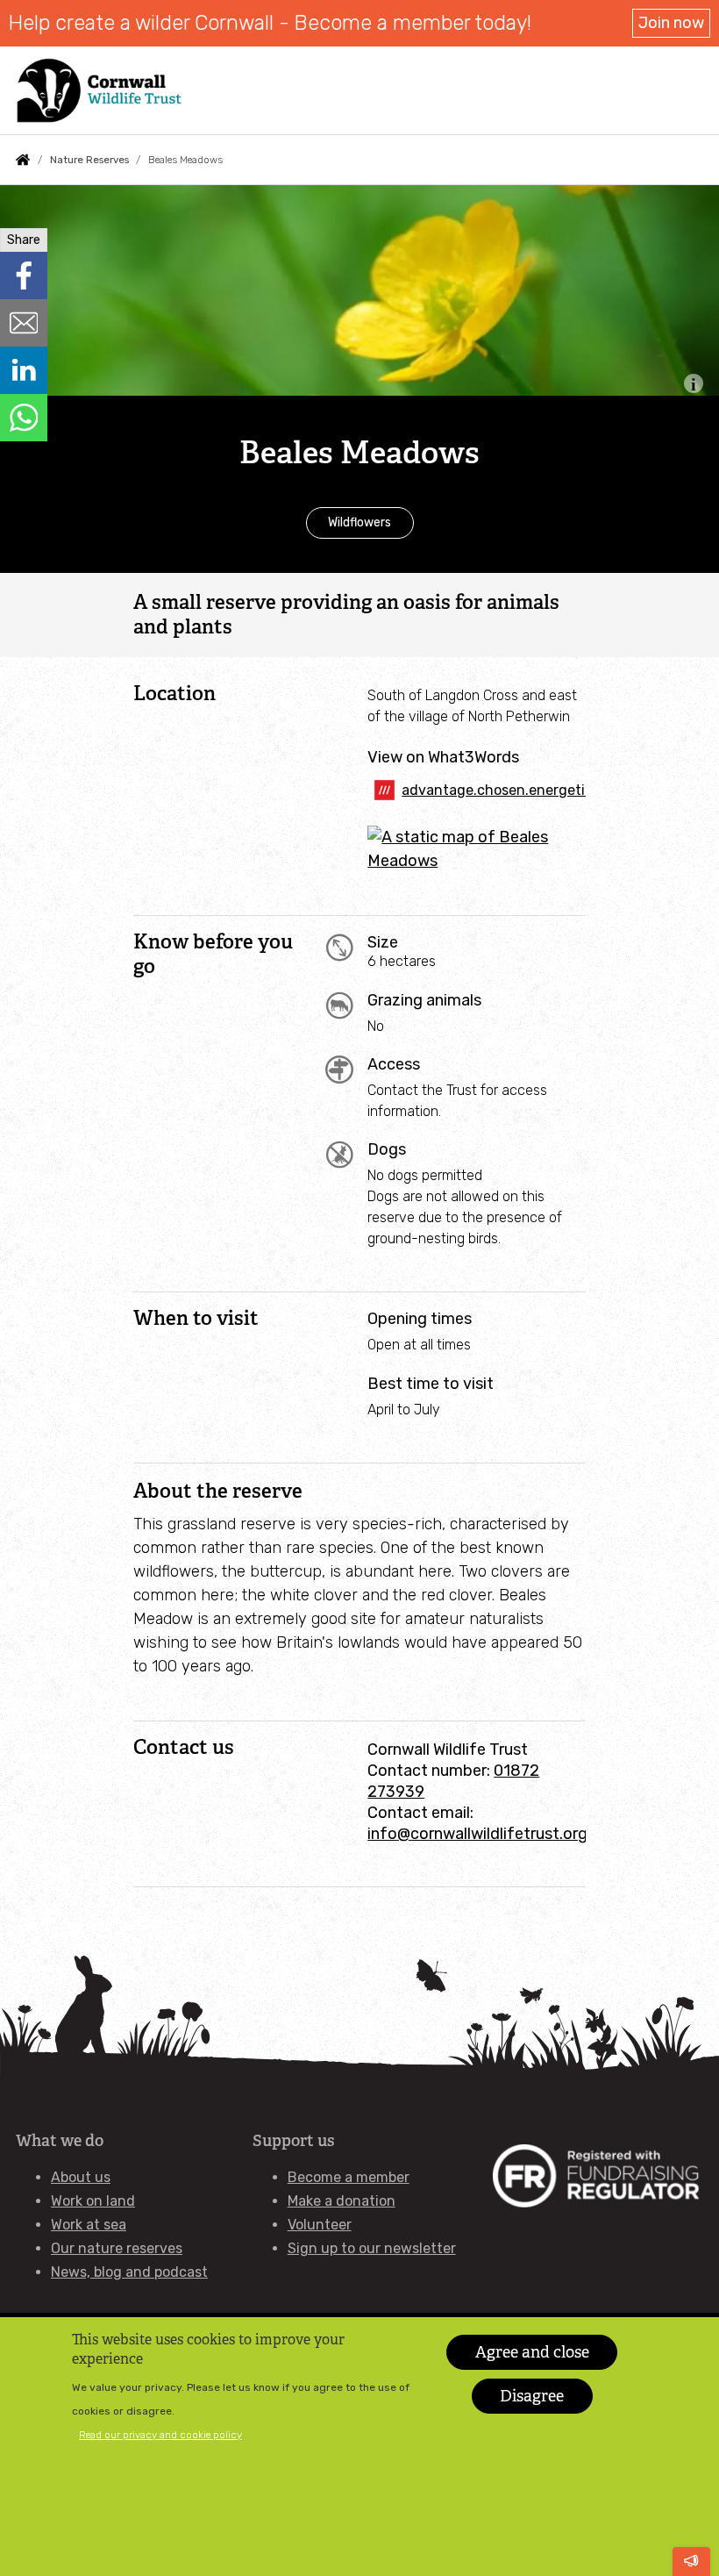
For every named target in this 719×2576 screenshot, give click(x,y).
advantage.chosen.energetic (494, 790)
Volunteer (320, 2225)
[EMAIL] (24, 323)
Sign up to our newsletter (372, 2248)
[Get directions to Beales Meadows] (477, 861)
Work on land (93, 2201)
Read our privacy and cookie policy (160, 2435)
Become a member (349, 2177)
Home (23, 160)
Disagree (532, 2396)
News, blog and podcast (129, 2272)
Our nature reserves (117, 2248)
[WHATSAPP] (24, 418)
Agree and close (532, 2352)
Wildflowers (359, 522)
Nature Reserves (89, 160)
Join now (671, 23)
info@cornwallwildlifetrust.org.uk (488, 1834)
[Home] (99, 90)
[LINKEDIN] (24, 370)
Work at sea (89, 2225)
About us (81, 2177)
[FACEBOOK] (24, 275)
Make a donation (342, 2201)
